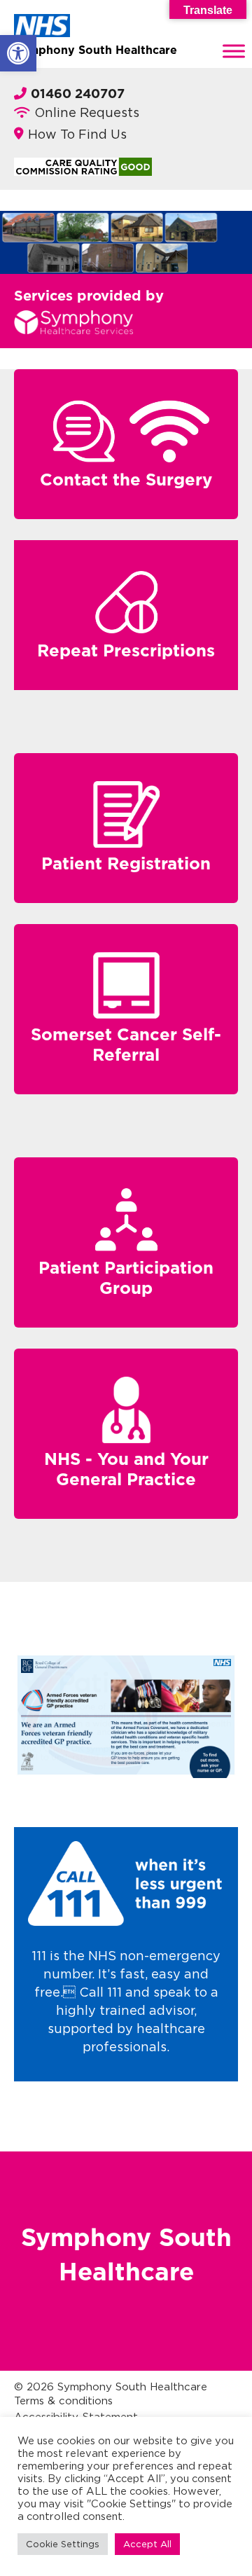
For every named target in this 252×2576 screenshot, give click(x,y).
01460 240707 (78, 95)
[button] (18, 53)
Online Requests (87, 112)
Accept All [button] (147, 2544)
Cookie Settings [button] (63, 2544)
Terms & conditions (63, 2401)
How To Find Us (77, 134)
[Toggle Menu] (234, 51)
